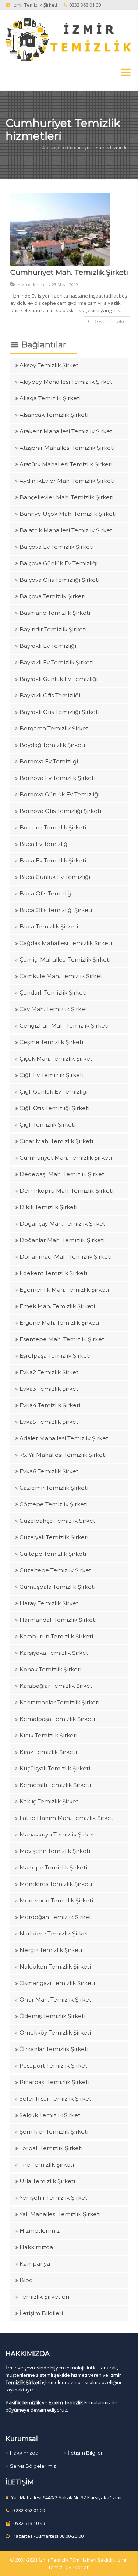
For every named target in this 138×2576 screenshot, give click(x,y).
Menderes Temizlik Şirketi (56, 1884)
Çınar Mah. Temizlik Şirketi (56, 1141)
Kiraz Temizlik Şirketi (48, 1752)
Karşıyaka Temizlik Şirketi (55, 1653)
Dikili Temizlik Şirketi (48, 1207)
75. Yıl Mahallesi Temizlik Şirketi (63, 1455)
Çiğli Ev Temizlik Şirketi (52, 1075)
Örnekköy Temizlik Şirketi (55, 2033)
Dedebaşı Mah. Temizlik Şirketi (63, 1174)
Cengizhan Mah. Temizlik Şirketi (64, 1026)
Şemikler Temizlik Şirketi (54, 2132)
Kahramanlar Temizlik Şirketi (59, 1702)
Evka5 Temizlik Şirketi (50, 1422)
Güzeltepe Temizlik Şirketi (56, 1570)
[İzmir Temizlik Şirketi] (69, 39)
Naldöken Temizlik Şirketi (55, 1966)
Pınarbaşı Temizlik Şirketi (54, 2082)
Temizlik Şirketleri (44, 2297)
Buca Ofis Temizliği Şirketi (56, 910)
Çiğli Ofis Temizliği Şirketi (54, 1108)
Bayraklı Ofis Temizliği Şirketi (59, 712)
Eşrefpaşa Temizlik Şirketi (55, 1356)
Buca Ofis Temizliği (46, 893)
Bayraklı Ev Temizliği (48, 646)
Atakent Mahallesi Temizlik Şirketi (67, 431)
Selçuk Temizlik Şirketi (51, 2115)
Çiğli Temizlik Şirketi (47, 1125)
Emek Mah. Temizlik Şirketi (57, 1306)
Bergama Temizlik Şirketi (55, 728)
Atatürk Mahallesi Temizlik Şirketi (66, 464)
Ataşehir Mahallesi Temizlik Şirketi (67, 448)
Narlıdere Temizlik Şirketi (55, 1933)
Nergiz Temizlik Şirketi (51, 1950)
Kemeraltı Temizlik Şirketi (55, 1785)
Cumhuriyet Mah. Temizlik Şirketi (69, 272)
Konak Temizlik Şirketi (50, 1669)
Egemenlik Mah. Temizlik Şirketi (64, 1290)
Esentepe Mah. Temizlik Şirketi (63, 1339)
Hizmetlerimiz (33, 284)
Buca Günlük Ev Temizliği (55, 877)
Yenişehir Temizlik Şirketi (54, 2198)
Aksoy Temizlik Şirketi (50, 365)
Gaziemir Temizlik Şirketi (54, 1488)
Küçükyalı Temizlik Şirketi (55, 1768)
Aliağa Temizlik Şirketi (50, 398)
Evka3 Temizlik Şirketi (50, 1389)
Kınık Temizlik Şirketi (48, 1735)
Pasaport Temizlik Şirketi (54, 2066)
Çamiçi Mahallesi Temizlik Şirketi (65, 959)
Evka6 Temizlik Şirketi (50, 1471)
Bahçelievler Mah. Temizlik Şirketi (66, 497)
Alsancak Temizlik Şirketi (54, 415)
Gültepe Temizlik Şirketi (53, 1554)
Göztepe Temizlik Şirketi (54, 1504)
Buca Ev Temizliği (44, 844)
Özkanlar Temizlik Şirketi (54, 2049)
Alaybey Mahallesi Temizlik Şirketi (67, 382)
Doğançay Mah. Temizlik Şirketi (63, 1224)
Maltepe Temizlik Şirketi (53, 1867)
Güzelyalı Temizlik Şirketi (54, 1537)
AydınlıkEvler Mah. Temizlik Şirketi (67, 481)
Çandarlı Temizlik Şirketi (53, 993)
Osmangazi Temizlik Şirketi (57, 1983)
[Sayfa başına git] (125, 2566)
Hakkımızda (36, 2247)
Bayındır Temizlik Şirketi (53, 629)
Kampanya (35, 2264)
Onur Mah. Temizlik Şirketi (56, 1999)
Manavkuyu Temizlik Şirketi (58, 1834)
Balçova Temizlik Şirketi (52, 596)
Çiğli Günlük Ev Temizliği (54, 1092)
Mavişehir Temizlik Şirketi (55, 1851)
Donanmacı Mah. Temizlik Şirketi (66, 1257)
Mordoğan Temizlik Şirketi (56, 1917)
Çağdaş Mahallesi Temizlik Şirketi (66, 943)
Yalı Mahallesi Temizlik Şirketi (60, 2214)
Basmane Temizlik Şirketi (55, 613)
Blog (26, 2280)
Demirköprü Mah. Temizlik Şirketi (66, 1191)
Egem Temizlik (66, 2402)
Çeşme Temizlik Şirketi (51, 1042)
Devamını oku (109, 321)
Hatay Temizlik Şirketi (50, 1603)
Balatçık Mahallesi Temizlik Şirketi (67, 530)
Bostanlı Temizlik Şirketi (53, 827)
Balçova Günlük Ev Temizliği (59, 563)
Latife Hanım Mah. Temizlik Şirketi (67, 1818)
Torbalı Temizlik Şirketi (51, 2148)
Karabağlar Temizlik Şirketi (57, 1686)
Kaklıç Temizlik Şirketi (50, 1801)
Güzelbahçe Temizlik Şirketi (58, 1521)
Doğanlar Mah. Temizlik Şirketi (62, 1240)
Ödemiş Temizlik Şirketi (52, 2016)
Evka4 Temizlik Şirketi (50, 1405)
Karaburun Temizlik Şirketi (56, 1636)
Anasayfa (52, 148)
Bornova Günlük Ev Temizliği (59, 794)
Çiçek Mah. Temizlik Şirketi (57, 1059)
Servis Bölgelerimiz (33, 2466)
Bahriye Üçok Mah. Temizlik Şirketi (68, 514)
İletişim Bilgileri (41, 2313)
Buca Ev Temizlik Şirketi (53, 860)
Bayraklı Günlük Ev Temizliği (59, 679)
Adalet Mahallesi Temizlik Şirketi (65, 1438)
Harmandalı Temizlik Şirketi (58, 1620)
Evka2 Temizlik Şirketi (50, 1372)
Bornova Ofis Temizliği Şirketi (60, 811)
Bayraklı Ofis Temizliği (50, 695)
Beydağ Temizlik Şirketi (52, 745)
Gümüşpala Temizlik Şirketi (57, 1587)
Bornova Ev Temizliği (49, 761)
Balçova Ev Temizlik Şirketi (56, 547)
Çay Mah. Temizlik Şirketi (54, 1009)
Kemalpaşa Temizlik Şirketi (57, 1719)
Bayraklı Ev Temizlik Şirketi (56, 662)
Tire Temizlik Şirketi (47, 2165)
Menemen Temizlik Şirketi (56, 1900)
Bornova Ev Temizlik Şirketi (57, 778)
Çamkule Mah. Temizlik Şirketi (62, 976)
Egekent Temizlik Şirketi (53, 1273)
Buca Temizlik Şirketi (49, 926)
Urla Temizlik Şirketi (47, 2181)
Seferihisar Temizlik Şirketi (56, 2099)
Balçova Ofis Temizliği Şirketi (59, 580)
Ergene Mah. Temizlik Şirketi (59, 1323)
